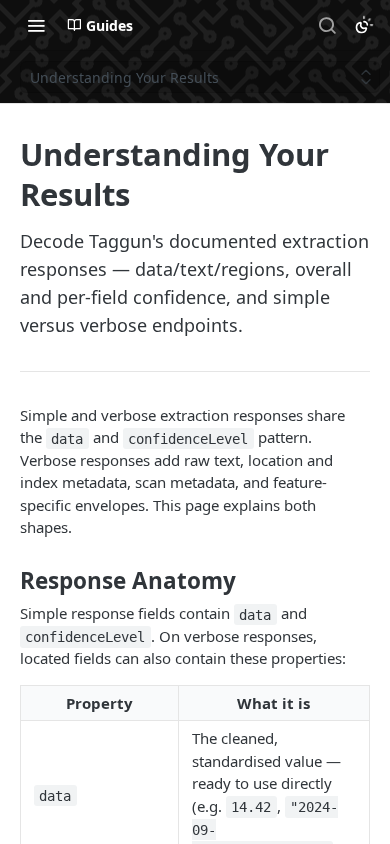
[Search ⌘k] (327, 25)
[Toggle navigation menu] (36, 25)
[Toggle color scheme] (364, 25)
